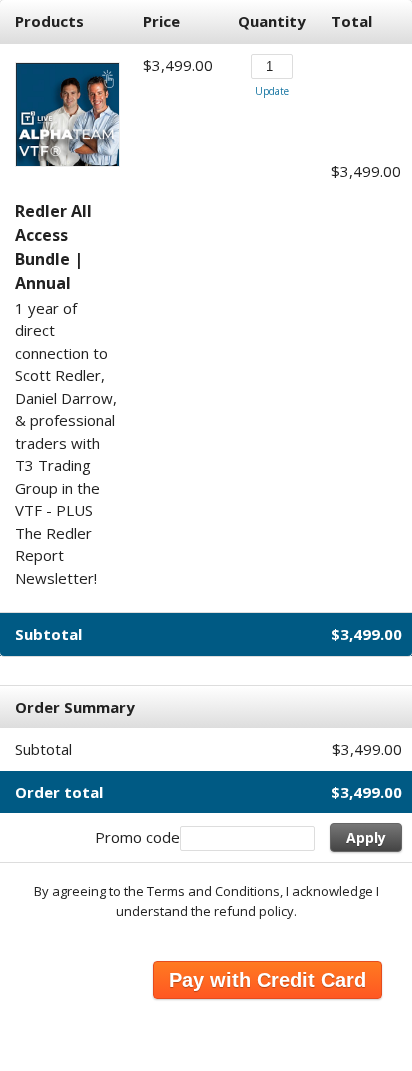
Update (272, 91)
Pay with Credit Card (267, 980)
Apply (366, 837)
